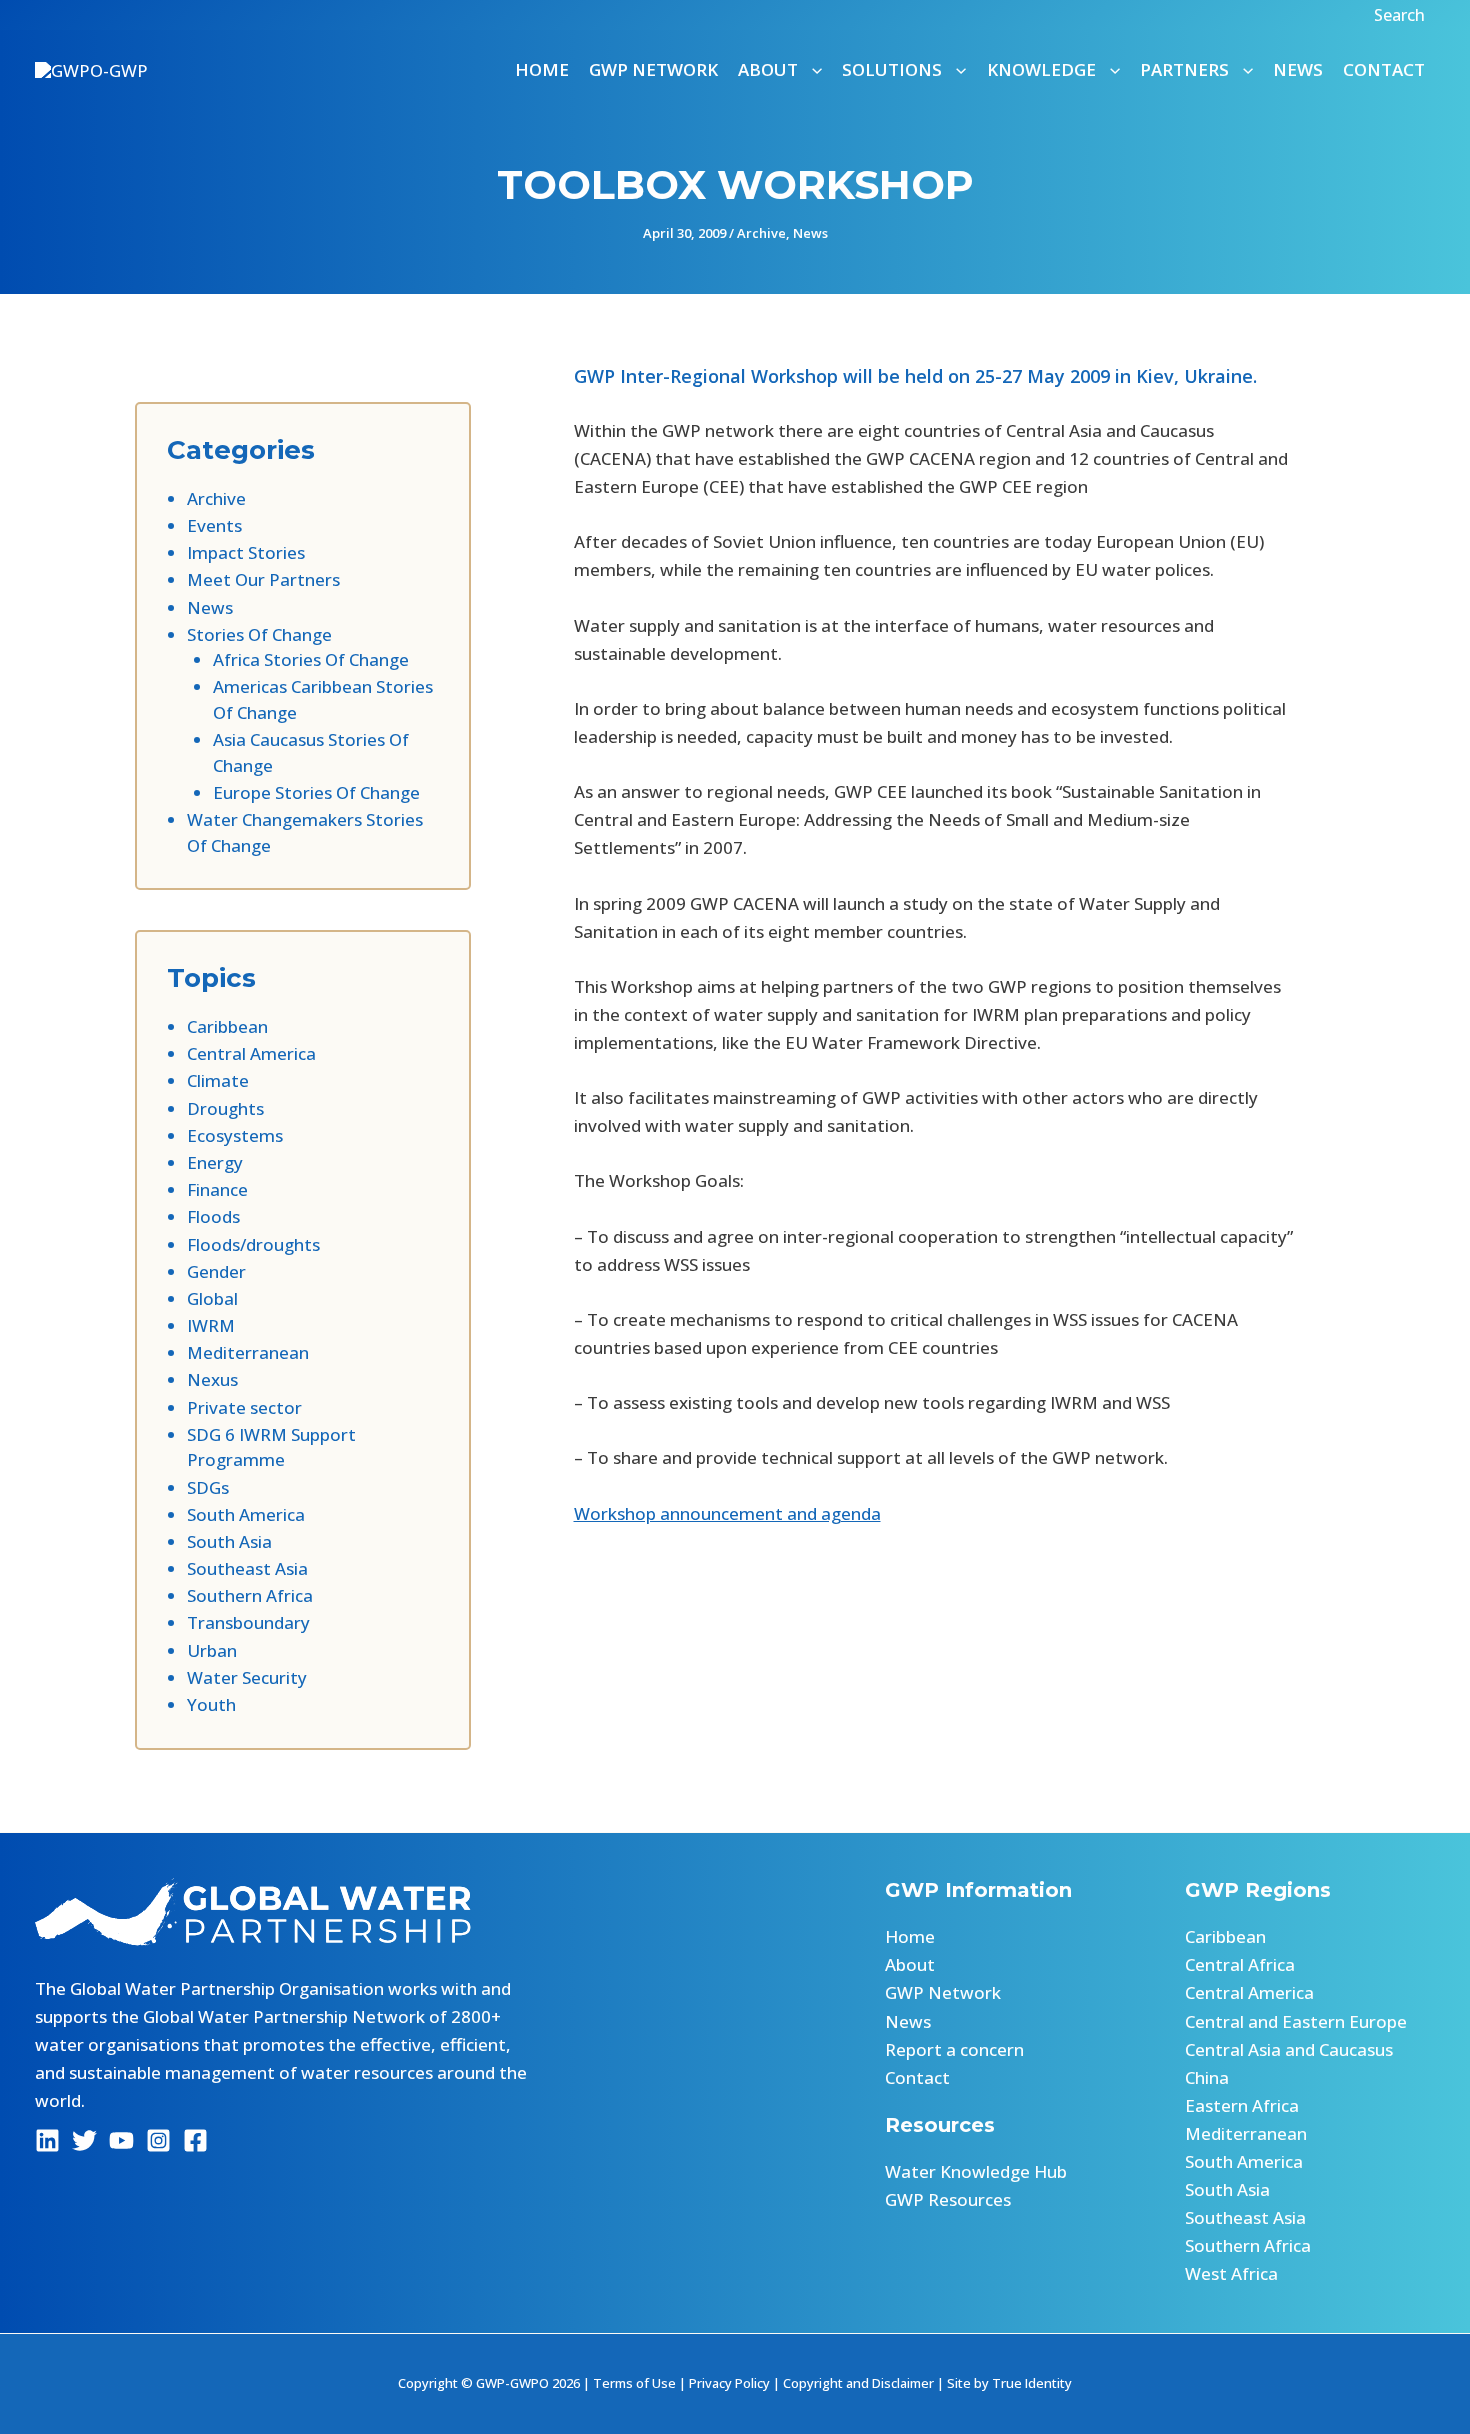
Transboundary (248, 1622)
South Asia (229, 1541)
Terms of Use (634, 2383)
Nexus (212, 1379)
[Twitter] (84, 2140)
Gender (216, 1271)
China (1207, 2077)
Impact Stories (246, 552)
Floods (213, 1216)
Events (214, 525)
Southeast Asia (247, 1568)
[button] (1402, 15)
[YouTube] (121, 2140)
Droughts (225, 1108)
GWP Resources (948, 2199)
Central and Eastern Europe (1296, 2021)
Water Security (247, 1677)
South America (246, 1514)
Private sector (244, 1407)
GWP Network (653, 69)
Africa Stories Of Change (311, 659)
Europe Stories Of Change (316, 792)
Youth (211, 1704)
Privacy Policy (729, 2383)
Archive (761, 233)
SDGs (208, 1487)
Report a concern (954, 2049)
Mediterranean (248, 1352)
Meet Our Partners (263, 579)
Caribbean (227, 1026)
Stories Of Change (259, 634)
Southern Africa (250, 1595)
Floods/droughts (253, 1244)
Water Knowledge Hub (976, 2171)
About (910, 1964)
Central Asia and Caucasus (1289, 2049)
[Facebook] (195, 2140)
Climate (218, 1080)
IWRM (211, 1325)
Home (542, 69)
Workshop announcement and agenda (727, 1513)
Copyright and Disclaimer (858, 2383)
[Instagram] (158, 2140)
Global (212, 1298)
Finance (217, 1189)
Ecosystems (235, 1135)
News (1298, 69)
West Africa (1231, 2273)
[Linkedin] (47, 2140)
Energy (215, 1162)
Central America (251, 1053)
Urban (212, 1650)
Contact (1384, 69)
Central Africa (1240, 1964)
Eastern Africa (1242, 2105)
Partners (1184, 69)
